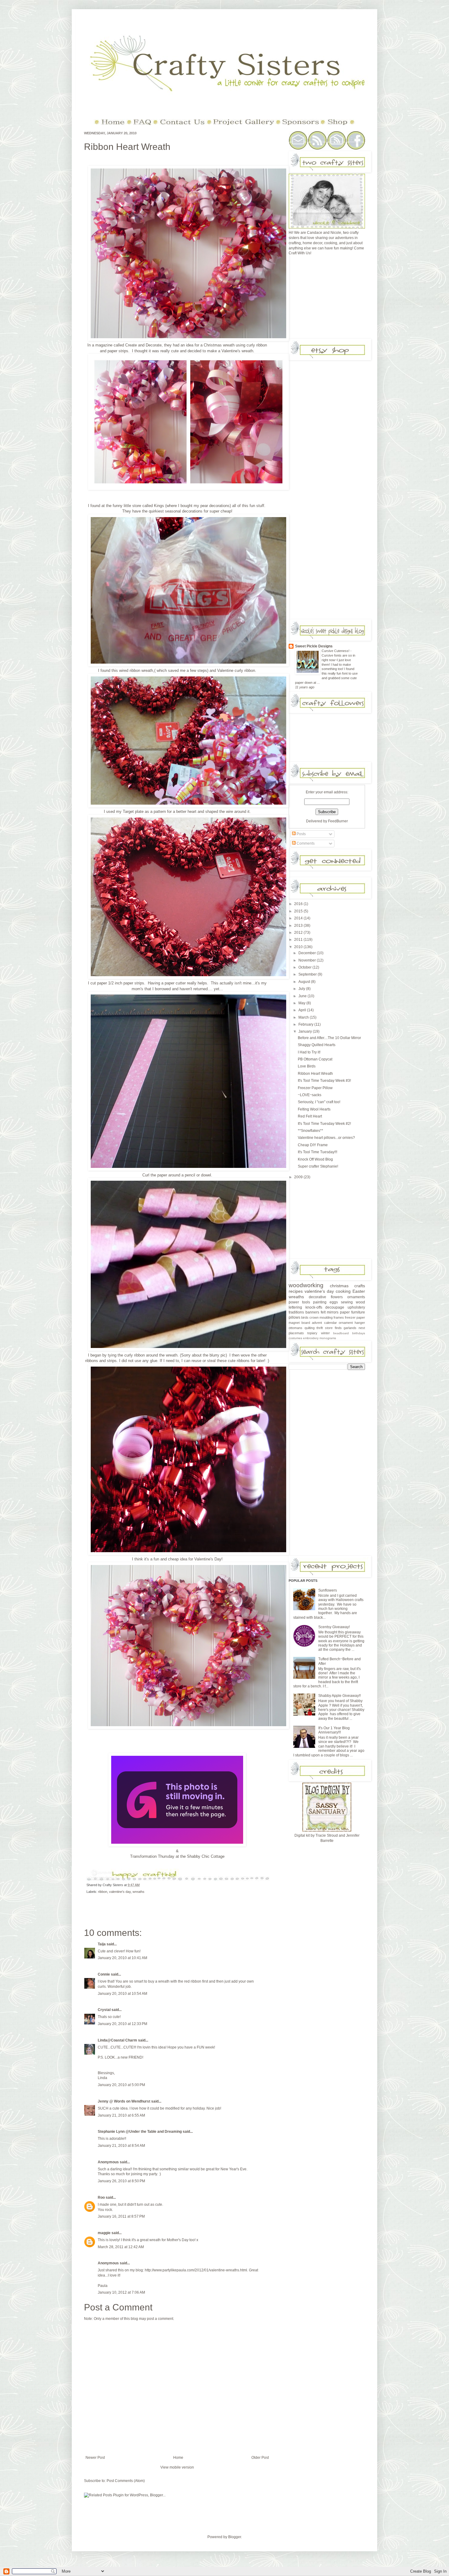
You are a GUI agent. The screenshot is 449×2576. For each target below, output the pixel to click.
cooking (343, 1291)
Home (178, 2458)
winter (325, 1333)
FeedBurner (338, 821)
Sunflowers (328, 1590)
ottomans (296, 1328)
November (308, 960)
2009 (299, 1177)
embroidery (311, 1338)
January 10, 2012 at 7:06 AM (121, 2292)
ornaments (356, 1297)
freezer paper (355, 1317)
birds (305, 1317)
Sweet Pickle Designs (314, 646)
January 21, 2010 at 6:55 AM (121, 2115)
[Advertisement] (334, 299)
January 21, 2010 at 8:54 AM (121, 2146)
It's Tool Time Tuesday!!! (318, 1152)
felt (323, 1312)
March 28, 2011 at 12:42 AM (121, 2247)
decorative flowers (326, 1297)
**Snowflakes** (310, 1131)
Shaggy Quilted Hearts (317, 1045)
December (308, 953)
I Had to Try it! (309, 1052)
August (305, 982)
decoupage (335, 1307)
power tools (299, 1302)
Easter (359, 1291)
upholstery (356, 1307)
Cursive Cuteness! (336, 651)
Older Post (260, 2458)
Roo (101, 2197)
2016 (299, 904)
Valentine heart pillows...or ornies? (326, 1138)
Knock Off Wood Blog (315, 1159)
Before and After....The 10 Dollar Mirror (329, 1038)
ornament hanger (352, 1323)
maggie (104, 2233)
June (303, 996)
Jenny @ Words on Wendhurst (124, 2101)
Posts (301, 834)
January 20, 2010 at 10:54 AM (122, 1994)
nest (362, 1328)
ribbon (103, 1892)
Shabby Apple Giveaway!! (339, 1696)
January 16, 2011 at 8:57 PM (121, 2216)
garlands (350, 1328)
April (303, 1010)
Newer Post (95, 2458)
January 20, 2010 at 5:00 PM (121, 2085)
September (308, 974)
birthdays (359, 1333)
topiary (312, 1333)
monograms (328, 1338)
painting (320, 1302)
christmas (339, 1286)
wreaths (139, 1892)
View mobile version (177, 2467)
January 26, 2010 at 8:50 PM (121, 2181)
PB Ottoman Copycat (315, 1059)
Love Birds (307, 1066)
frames (339, 1317)
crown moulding (321, 1317)
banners (312, 1312)
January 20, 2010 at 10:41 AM (122, 1958)
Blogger (235, 2537)
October (305, 967)
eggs (334, 1302)
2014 (299, 918)
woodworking (306, 1285)
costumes (295, 1338)
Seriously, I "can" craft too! (319, 1102)
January (306, 1031)
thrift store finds (329, 1328)
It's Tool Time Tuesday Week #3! (324, 1081)
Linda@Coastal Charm (117, 2040)
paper (345, 1312)
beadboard (341, 1333)
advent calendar (324, 1323)
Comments (305, 843)
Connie (104, 1974)
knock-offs (314, 1307)
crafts (360, 1286)
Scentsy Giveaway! (334, 1627)
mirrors (333, 1312)
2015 (299, 911)
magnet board (299, 1323)
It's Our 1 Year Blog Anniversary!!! (334, 1730)
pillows (294, 1317)
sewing (347, 1302)
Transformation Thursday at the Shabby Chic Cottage (177, 1856)
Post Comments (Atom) (126, 2481)
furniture (358, 1312)
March (304, 1017)
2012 (299, 933)
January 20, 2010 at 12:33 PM (122, 2024)
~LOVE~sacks (310, 1095)
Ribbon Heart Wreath (127, 147)
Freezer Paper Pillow (315, 1088)
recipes (296, 1291)
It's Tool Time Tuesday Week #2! (324, 1124)
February (306, 1024)
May (302, 1003)
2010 (299, 947)
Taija (102, 1944)
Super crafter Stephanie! (318, 1166)
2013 (299, 926)
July (302, 989)
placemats (296, 1333)
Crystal (104, 2010)
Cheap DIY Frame (313, 1145)
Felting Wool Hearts (314, 1109)
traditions (296, 1312)
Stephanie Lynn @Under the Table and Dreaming (140, 2132)
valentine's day (120, 1892)
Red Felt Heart (310, 1116)
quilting (310, 1328)
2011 (299, 940)
